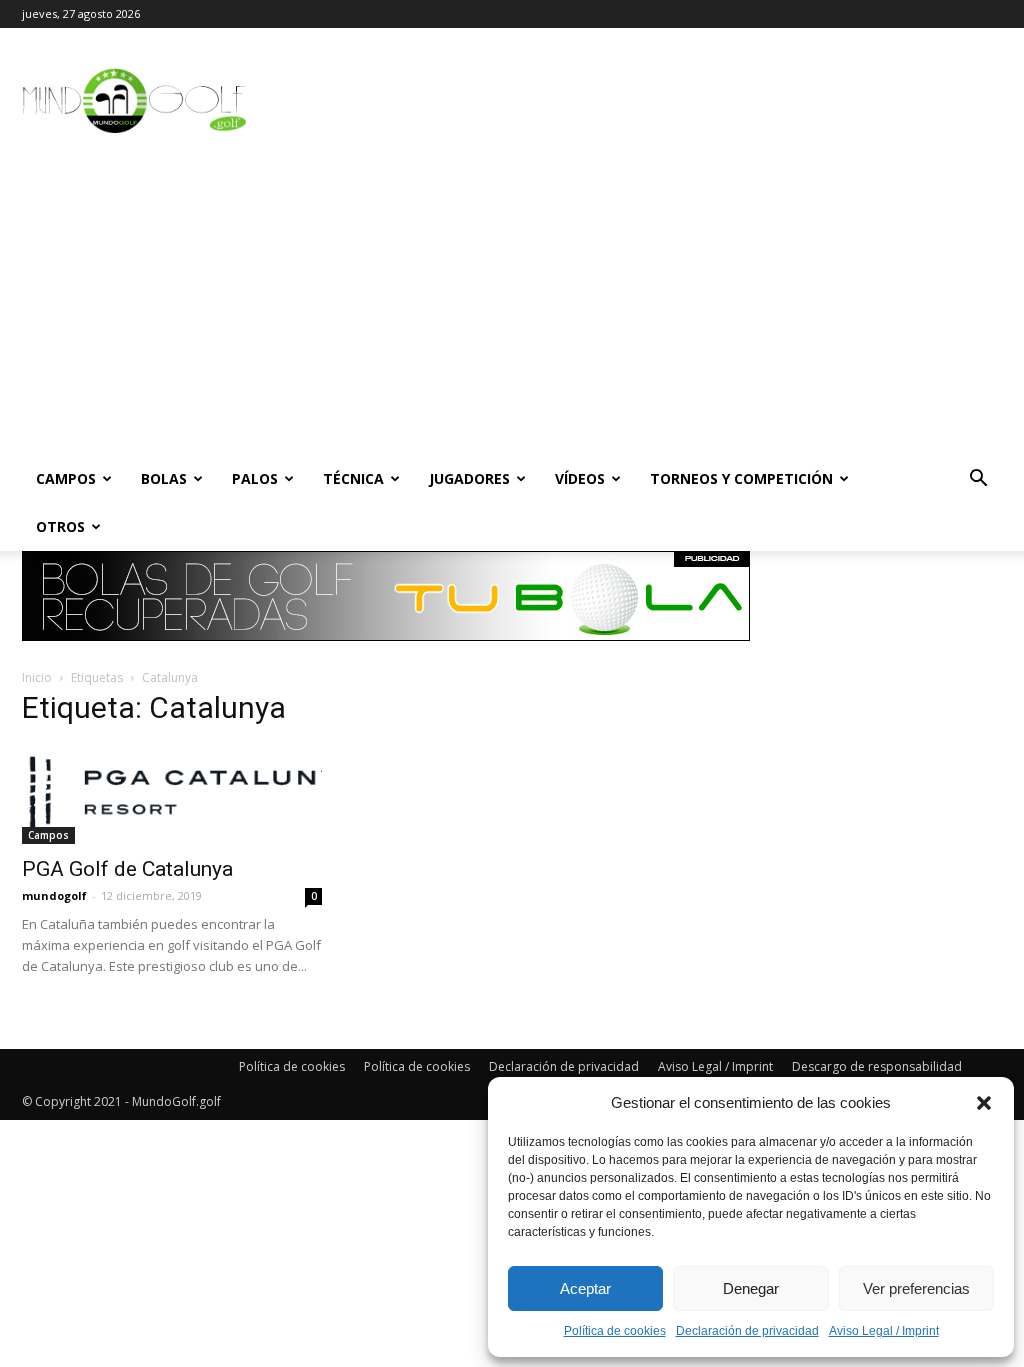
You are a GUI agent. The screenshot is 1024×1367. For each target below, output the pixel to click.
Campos (66, 478)
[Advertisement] (512, 305)
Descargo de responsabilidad (877, 1066)
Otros (60, 526)
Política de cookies (615, 1331)
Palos (255, 478)
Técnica (353, 478)
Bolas (164, 478)
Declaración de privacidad (747, 1331)
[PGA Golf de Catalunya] (172, 795)
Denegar (751, 1288)
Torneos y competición (741, 478)
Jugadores (469, 478)
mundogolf (54, 895)
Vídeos (580, 478)
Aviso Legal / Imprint (884, 1331)
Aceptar (585, 1288)
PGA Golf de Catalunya (127, 869)
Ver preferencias (916, 1288)
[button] (984, 1103)
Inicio (37, 677)
